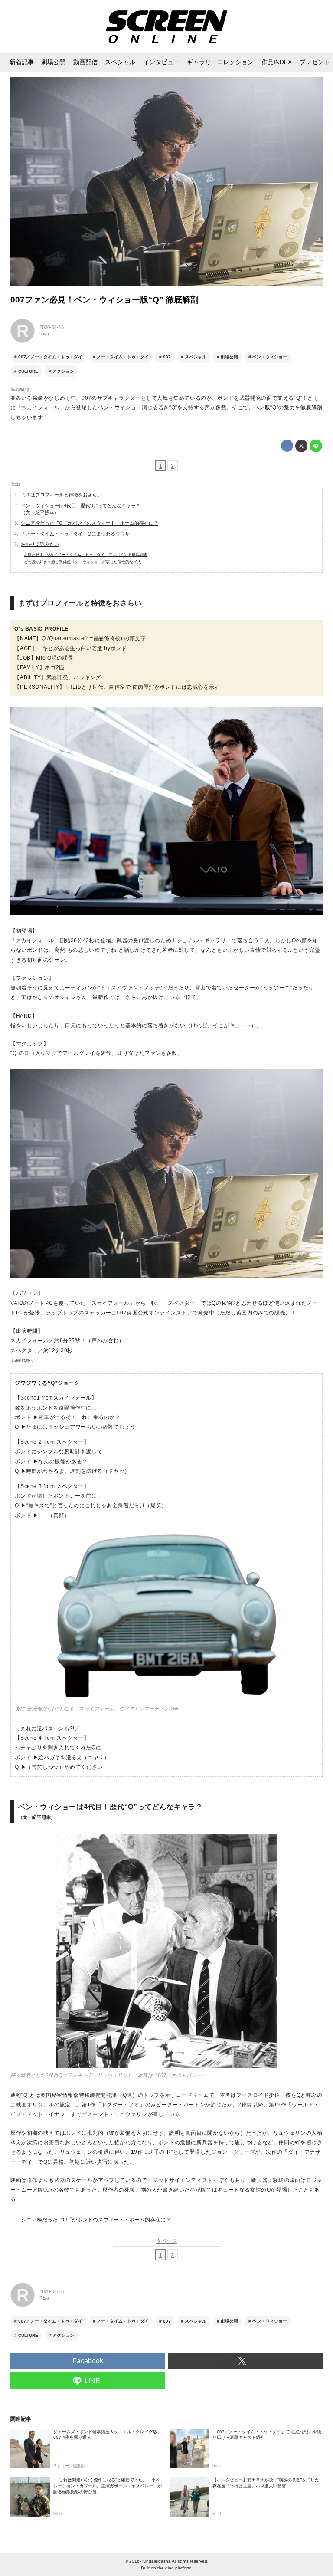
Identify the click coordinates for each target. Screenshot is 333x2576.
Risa (44, 334)
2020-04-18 (52, 327)
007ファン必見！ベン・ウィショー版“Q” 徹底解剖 (104, 300)
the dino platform (174, 2568)
